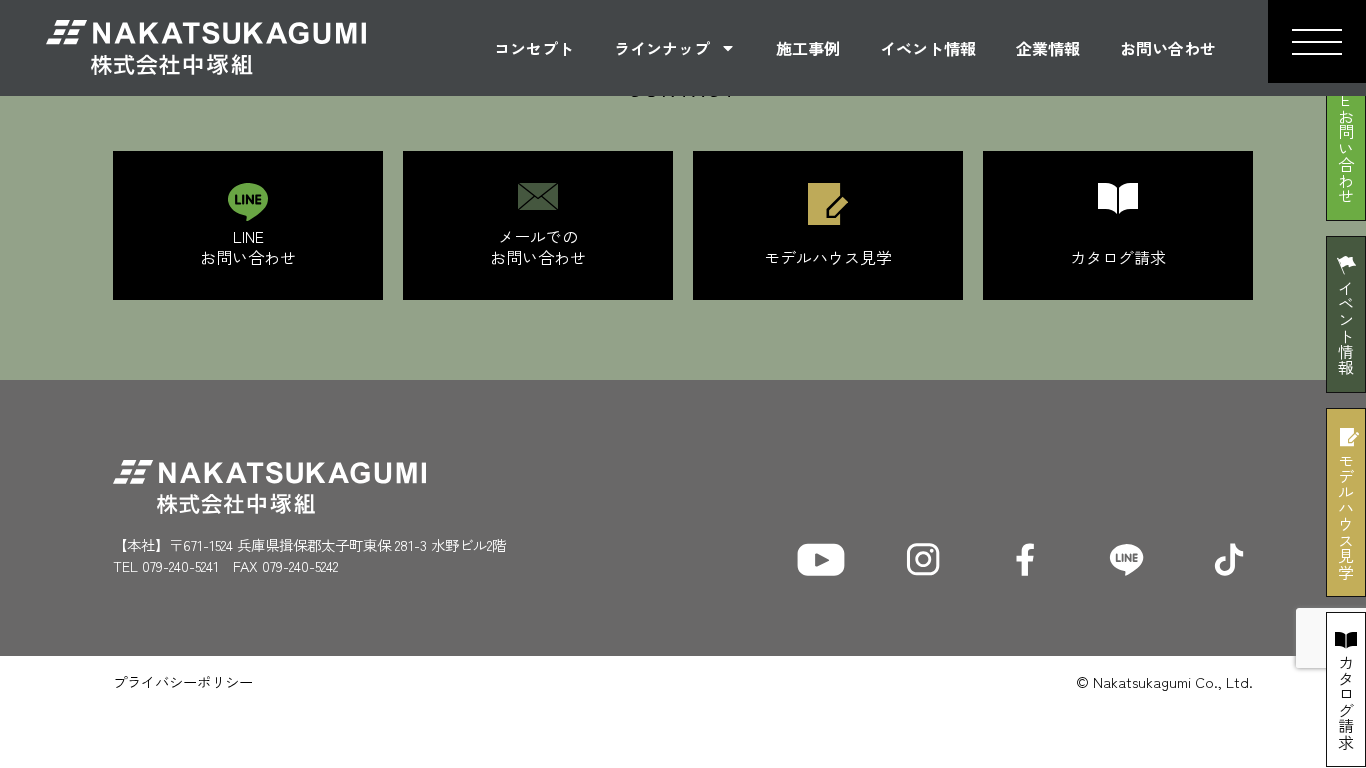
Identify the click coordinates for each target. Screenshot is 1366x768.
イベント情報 (928, 48)
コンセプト (534, 48)
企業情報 (1048, 48)
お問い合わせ (1168, 48)
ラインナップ (662, 48)
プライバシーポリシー (183, 681)
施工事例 (808, 48)
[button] (1317, 41)
